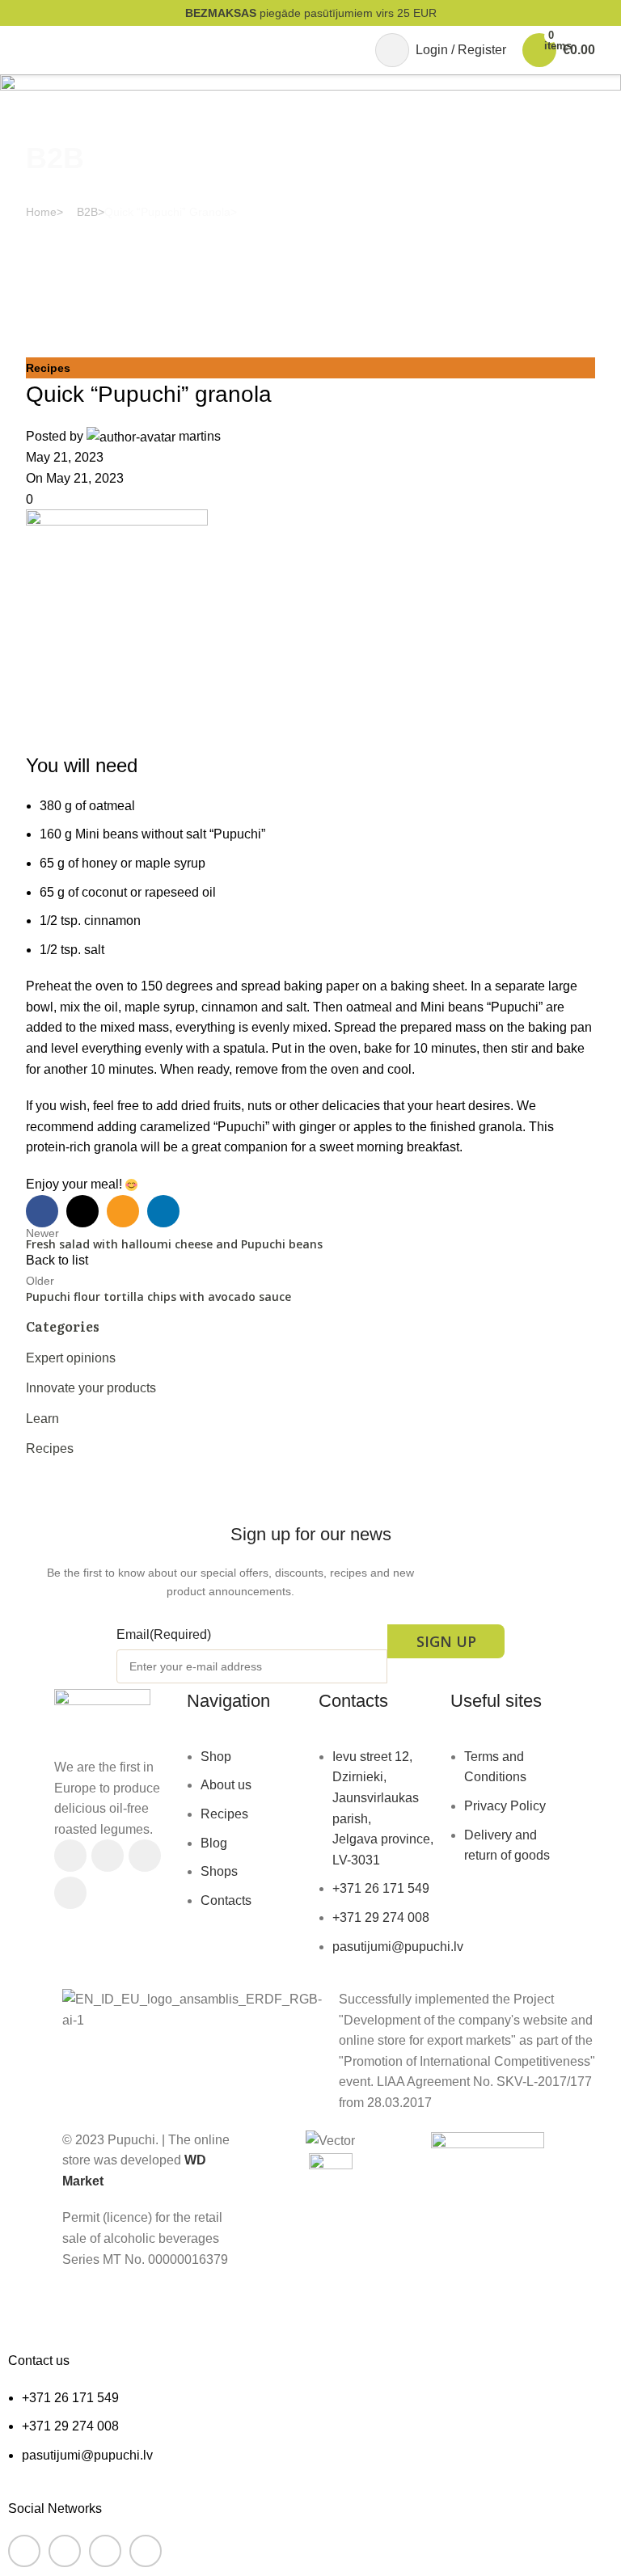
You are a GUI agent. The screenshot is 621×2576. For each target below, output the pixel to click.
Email (164, 1634)
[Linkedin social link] (70, 1893)
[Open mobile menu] (32, 50)
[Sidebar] (20, 2306)
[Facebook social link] (70, 1856)
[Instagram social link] (108, 1856)
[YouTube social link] (145, 1856)
